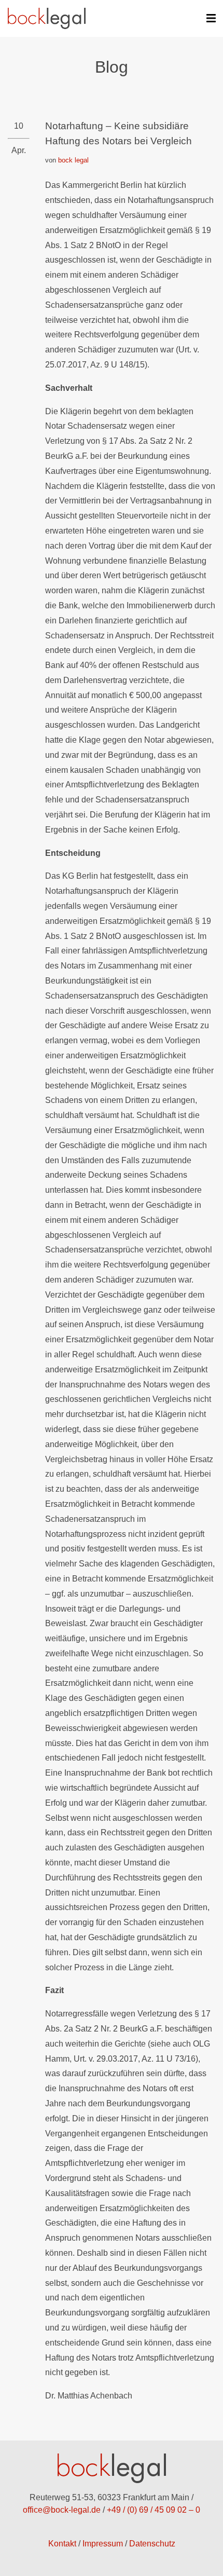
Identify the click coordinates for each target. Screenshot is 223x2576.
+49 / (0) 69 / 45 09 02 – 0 (154, 2510)
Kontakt (62, 2544)
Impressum (103, 2544)
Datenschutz (152, 2544)
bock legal (73, 160)
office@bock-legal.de (62, 2510)
